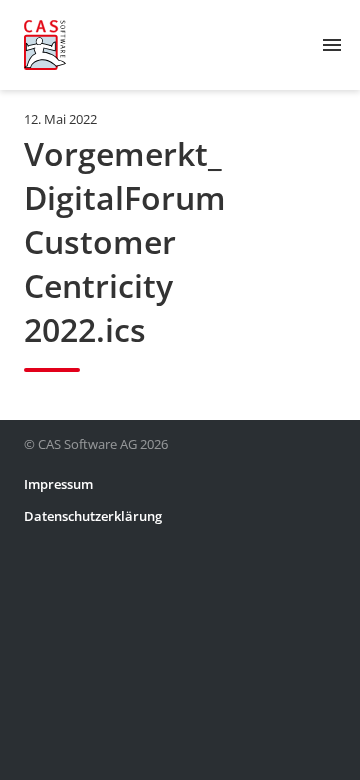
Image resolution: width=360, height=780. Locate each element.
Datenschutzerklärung (93, 516)
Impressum (58, 484)
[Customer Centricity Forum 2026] (45, 45)
